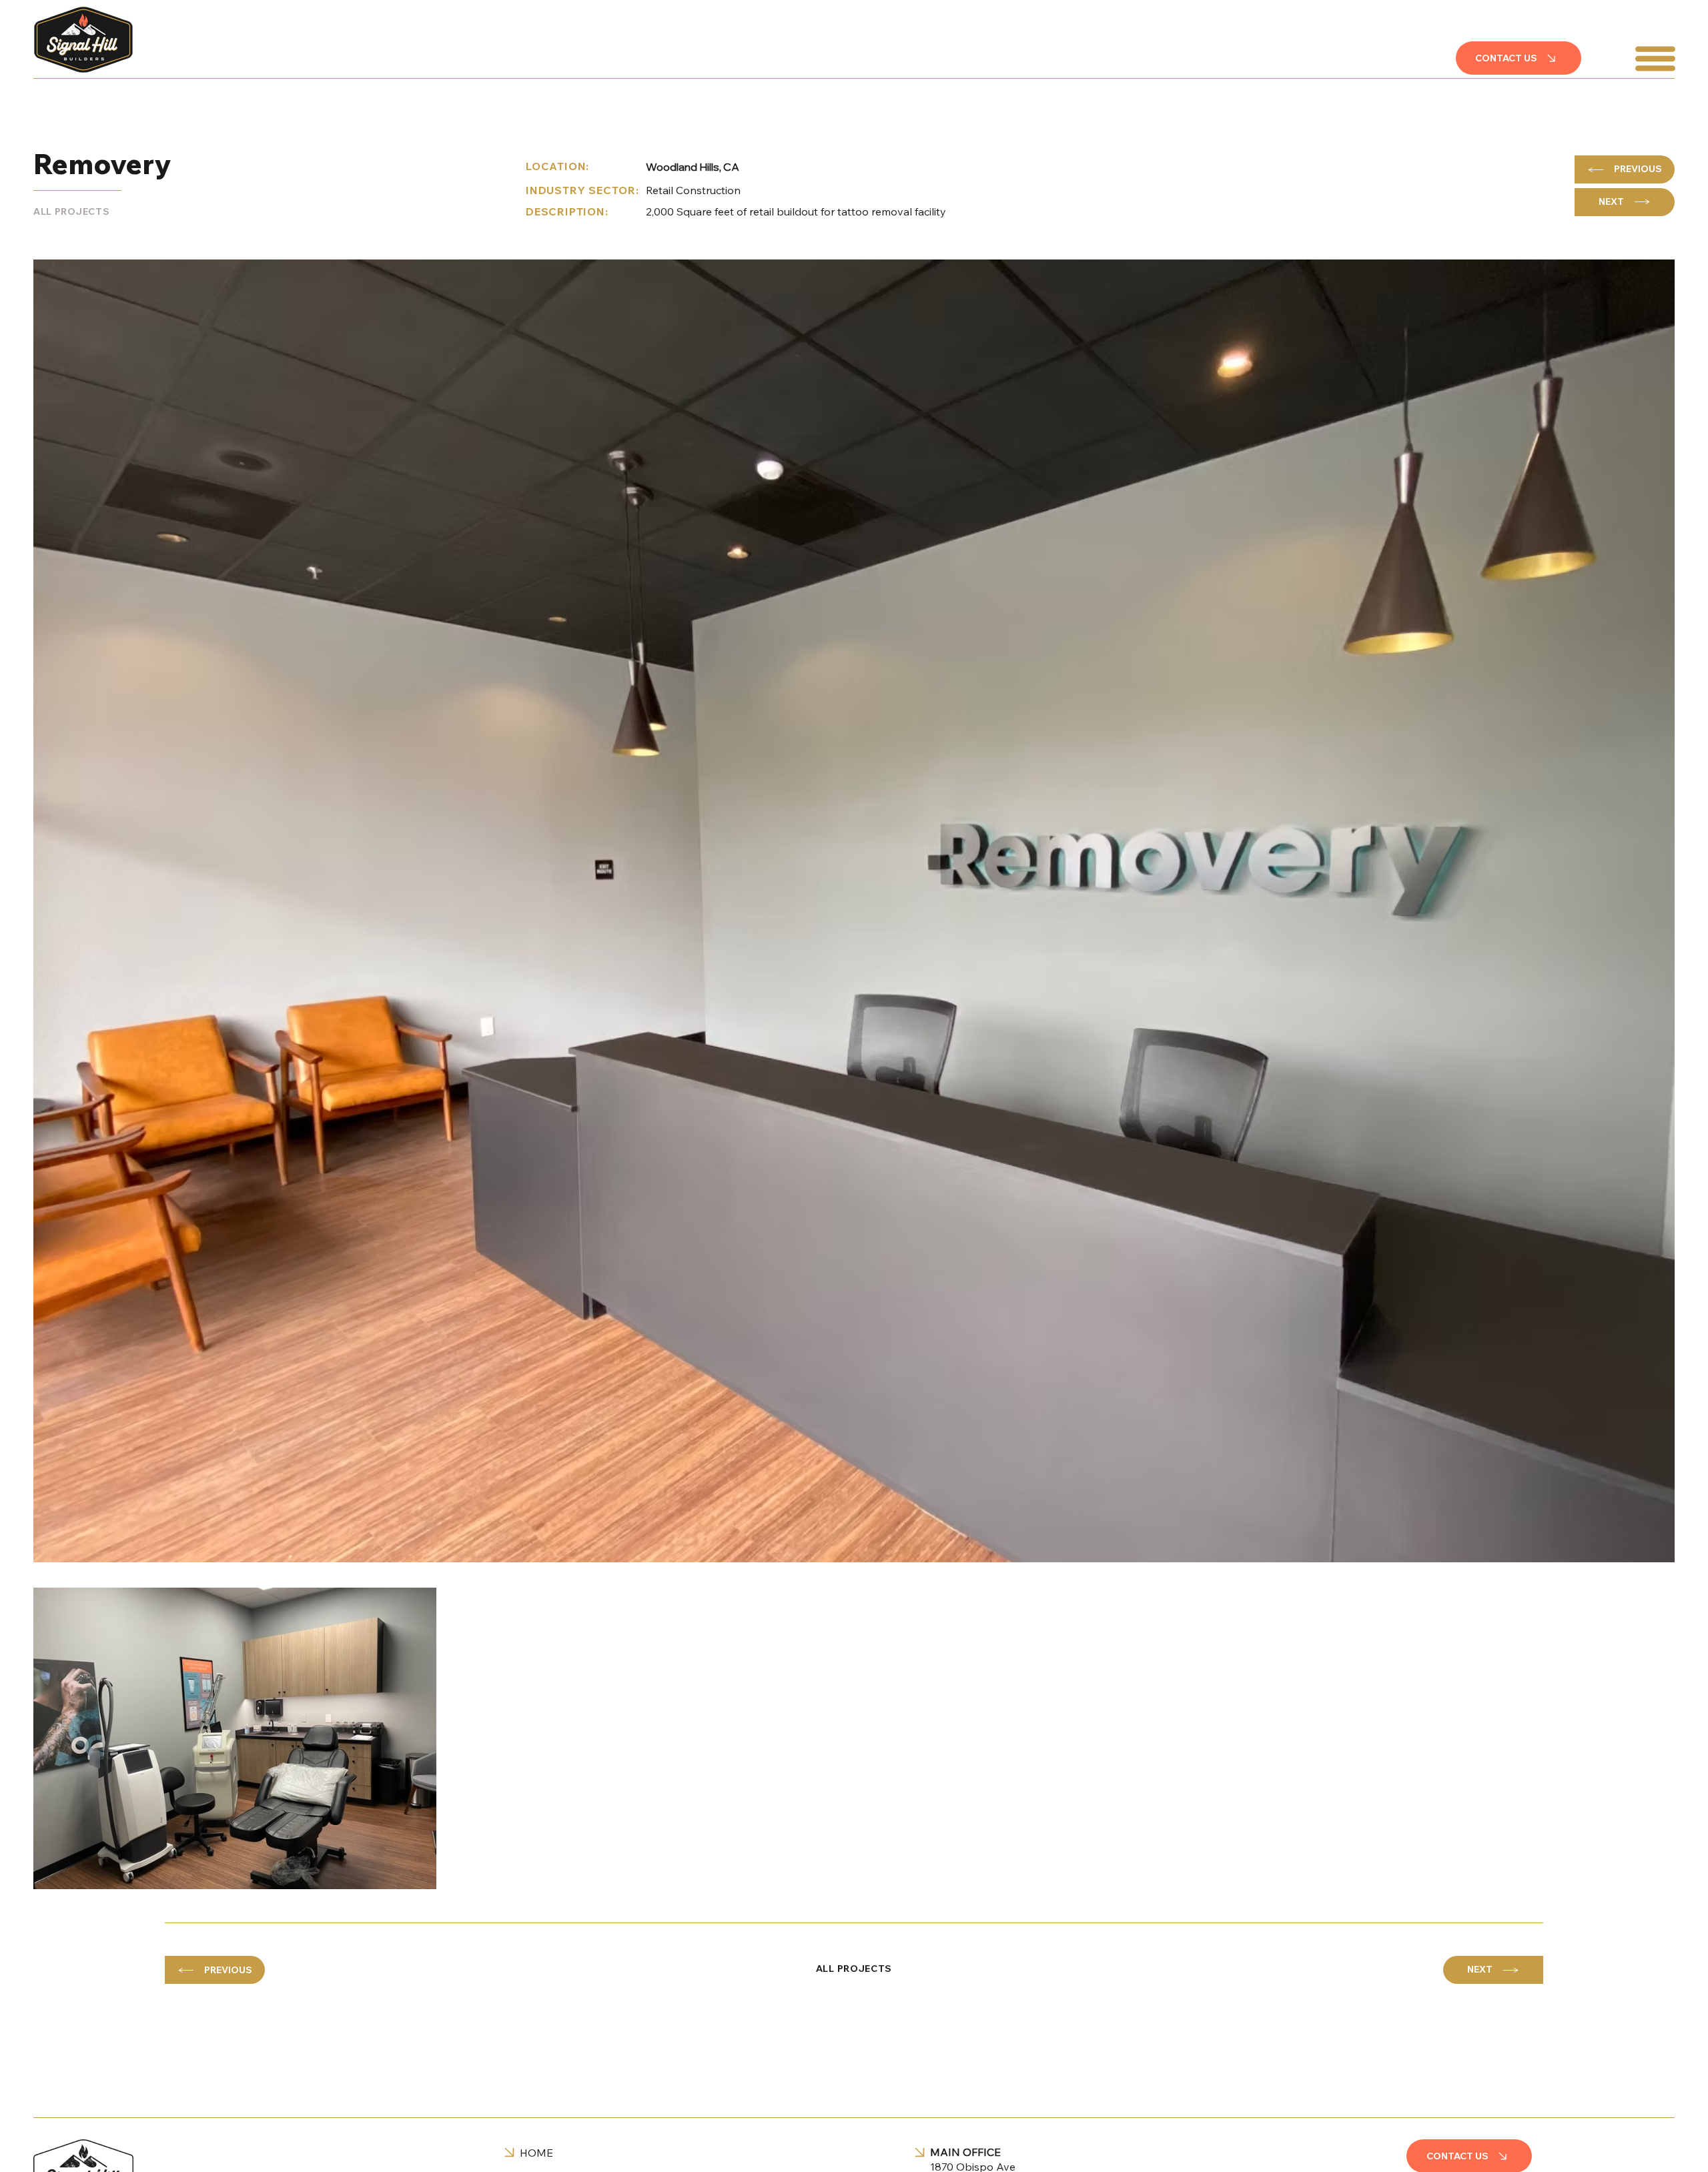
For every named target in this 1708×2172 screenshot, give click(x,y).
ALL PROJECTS (71, 211)
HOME (536, 2153)
